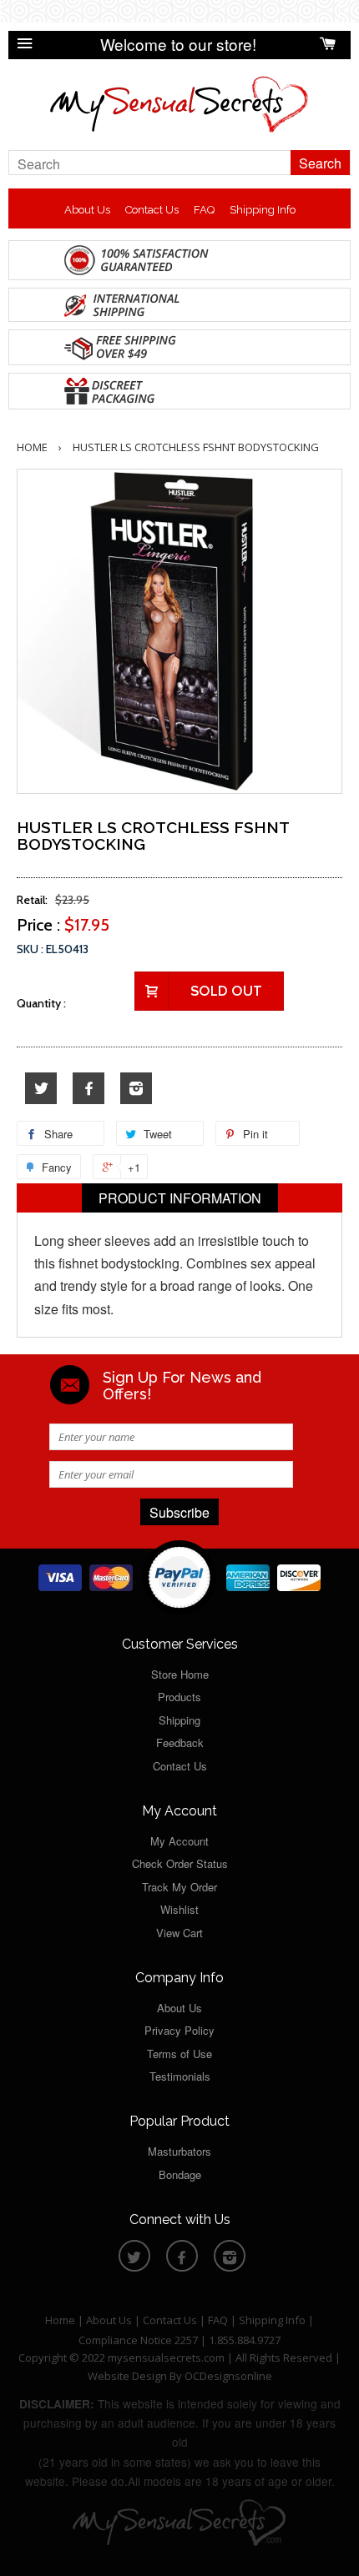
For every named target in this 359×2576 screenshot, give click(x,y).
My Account (179, 1841)
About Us (87, 210)
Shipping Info (263, 210)
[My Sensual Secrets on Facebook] (88, 1089)
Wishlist (179, 1909)
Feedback (180, 1742)
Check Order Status (180, 1863)
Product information (180, 1198)
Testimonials (180, 2076)
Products (179, 1697)
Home (32, 447)
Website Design (127, 2376)
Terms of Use (179, 2054)
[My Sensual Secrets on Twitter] (41, 1089)
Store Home (180, 1674)
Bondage (180, 2174)
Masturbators (179, 2151)
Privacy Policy (179, 2030)
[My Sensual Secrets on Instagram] (136, 1089)
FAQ (204, 210)
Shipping (179, 1720)
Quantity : (41, 1003)
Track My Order (179, 1887)
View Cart (179, 1933)
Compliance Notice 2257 (139, 2340)
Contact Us (152, 210)
